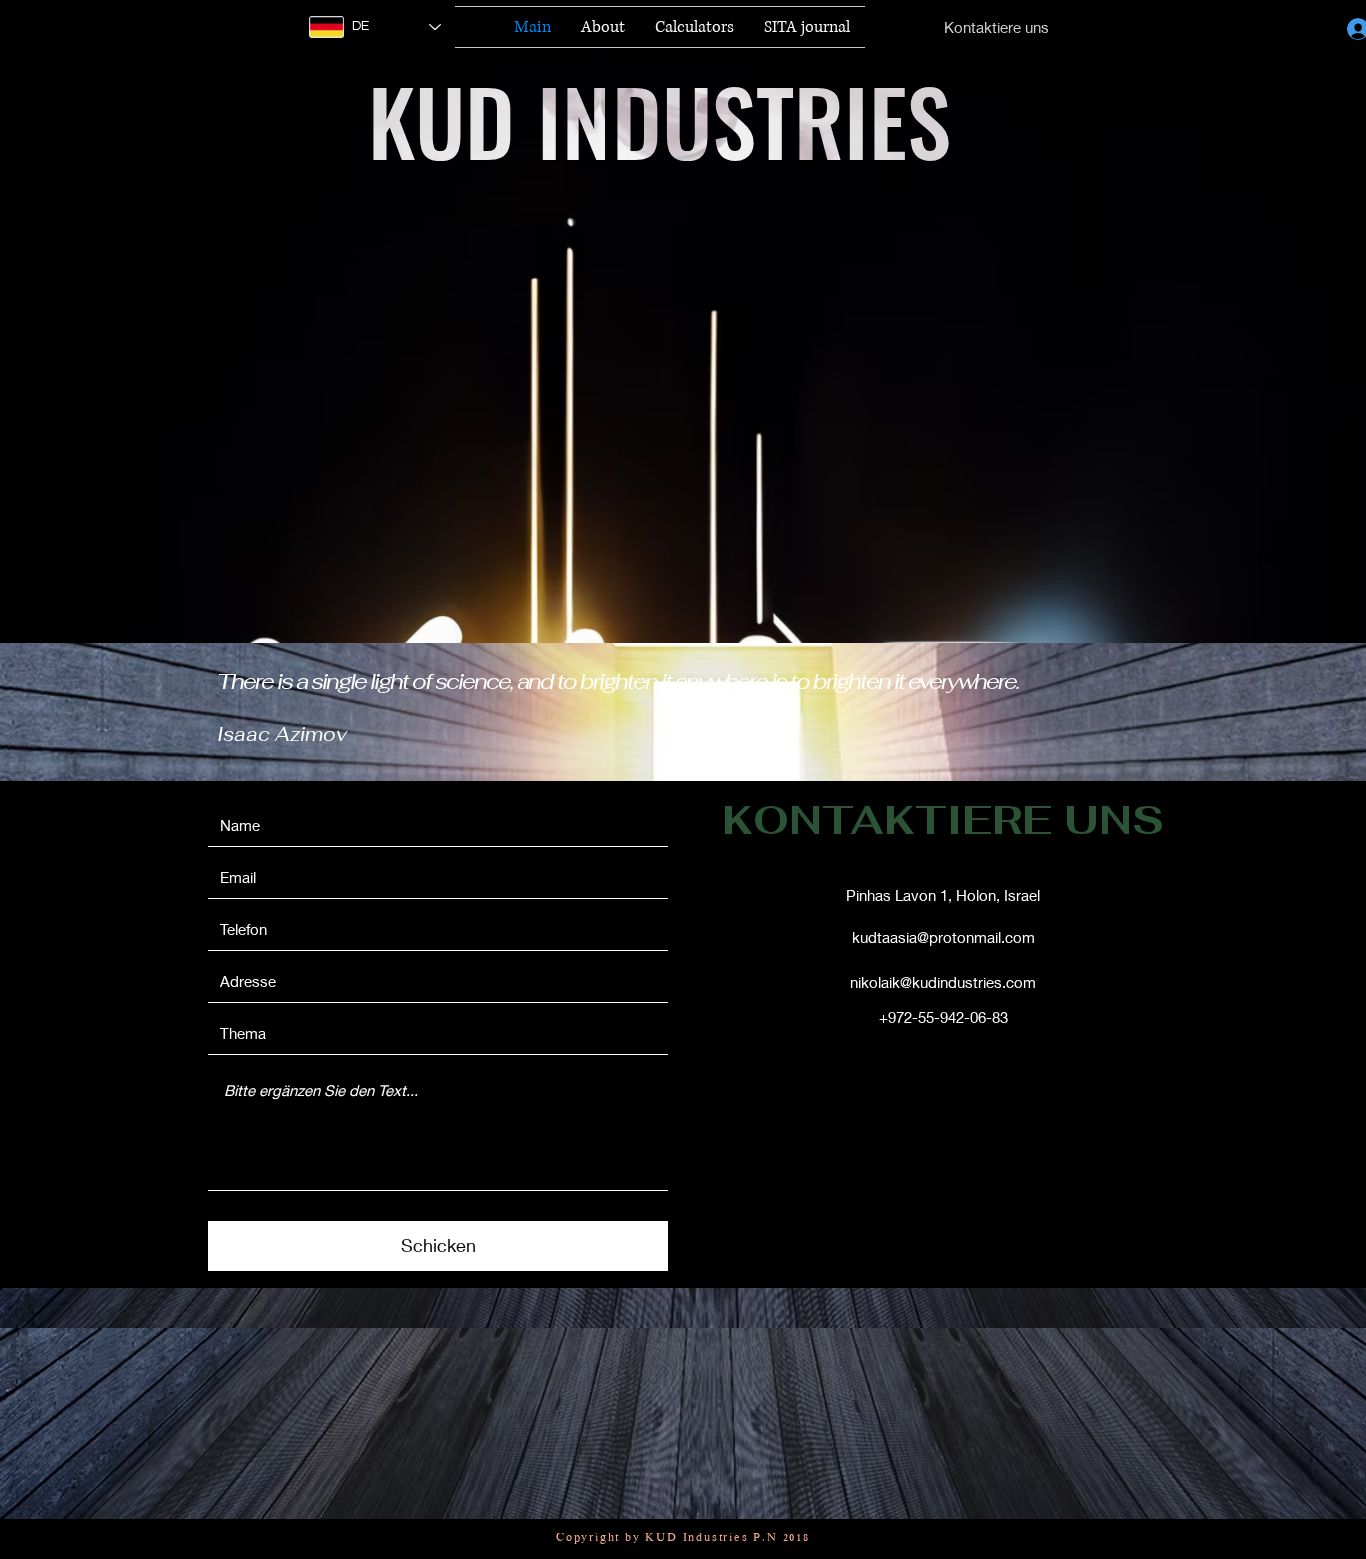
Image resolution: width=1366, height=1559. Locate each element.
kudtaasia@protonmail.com (943, 937)
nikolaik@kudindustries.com (943, 982)
